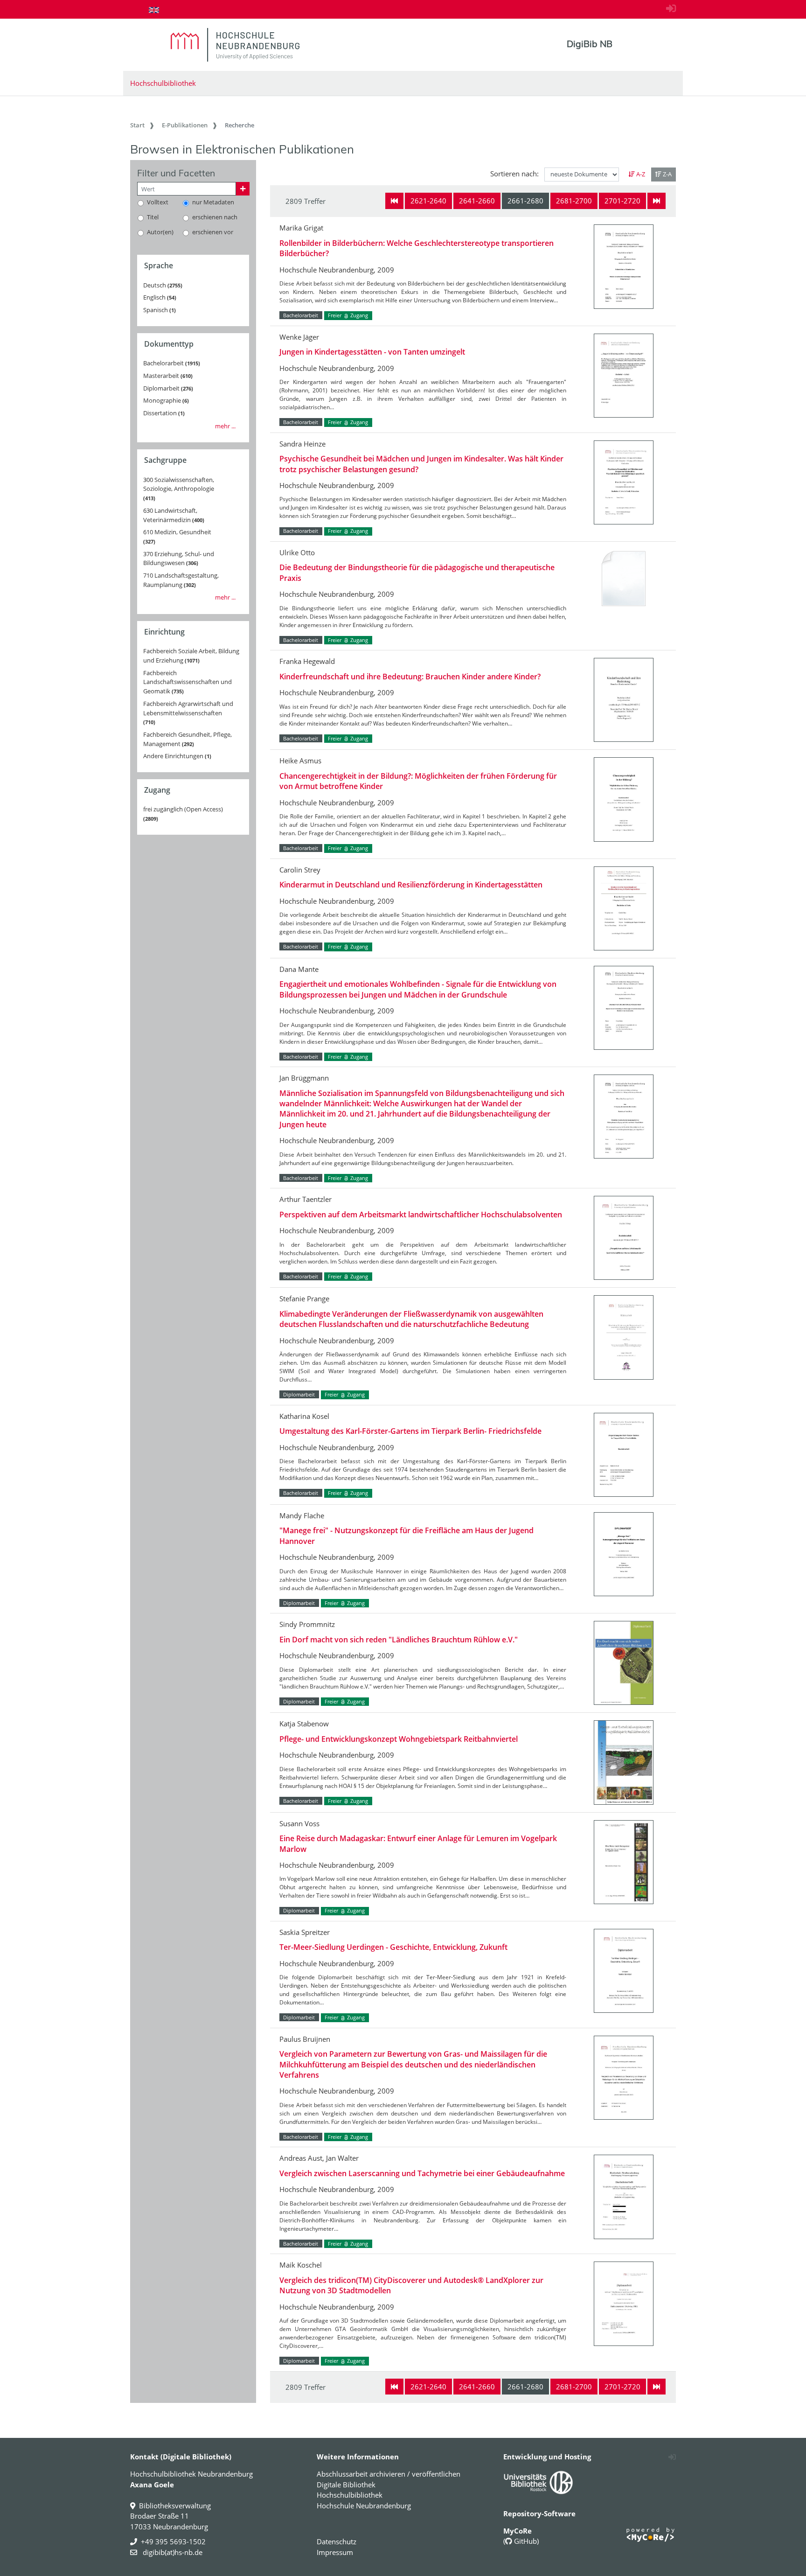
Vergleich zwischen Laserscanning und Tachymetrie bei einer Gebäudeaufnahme (422, 2173)
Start (137, 125)
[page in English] (154, 10)
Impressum (335, 2552)
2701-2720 (622, 201)
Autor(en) (160, 232)
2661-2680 (525, 201)
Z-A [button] (667, 174)
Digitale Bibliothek (346, 2485)
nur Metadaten (213, 202)
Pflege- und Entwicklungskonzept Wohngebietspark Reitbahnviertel (399, 1739)
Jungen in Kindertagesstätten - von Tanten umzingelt (372, 352)
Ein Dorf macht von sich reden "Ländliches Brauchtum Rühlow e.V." (399, 1640)
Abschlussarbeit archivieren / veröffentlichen (389, 2474)
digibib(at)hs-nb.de (172, 2552)
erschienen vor (213, 232)
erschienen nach (215, 217)
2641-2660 (477, 201)
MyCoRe (518, 2531)
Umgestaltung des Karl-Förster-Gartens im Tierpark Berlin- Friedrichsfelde (410, 1431)
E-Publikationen (185, 125)
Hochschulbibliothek (163, 83)
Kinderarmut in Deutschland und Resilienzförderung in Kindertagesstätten (411, 885)
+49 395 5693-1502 (173, 2541)
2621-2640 (428, 201)
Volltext (158, 202)
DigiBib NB (590, 44)
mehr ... (225, 426)
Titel (153, 217)
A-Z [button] (640, 174)
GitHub (525, 2541)
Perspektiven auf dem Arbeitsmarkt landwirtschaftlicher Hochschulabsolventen (421, 1215)
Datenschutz (337, 2541)
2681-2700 (574, 201)
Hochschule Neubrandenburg (364, 2506)
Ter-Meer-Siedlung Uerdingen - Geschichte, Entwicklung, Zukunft (393, 1947)
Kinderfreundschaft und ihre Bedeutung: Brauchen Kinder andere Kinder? (410, 677)
